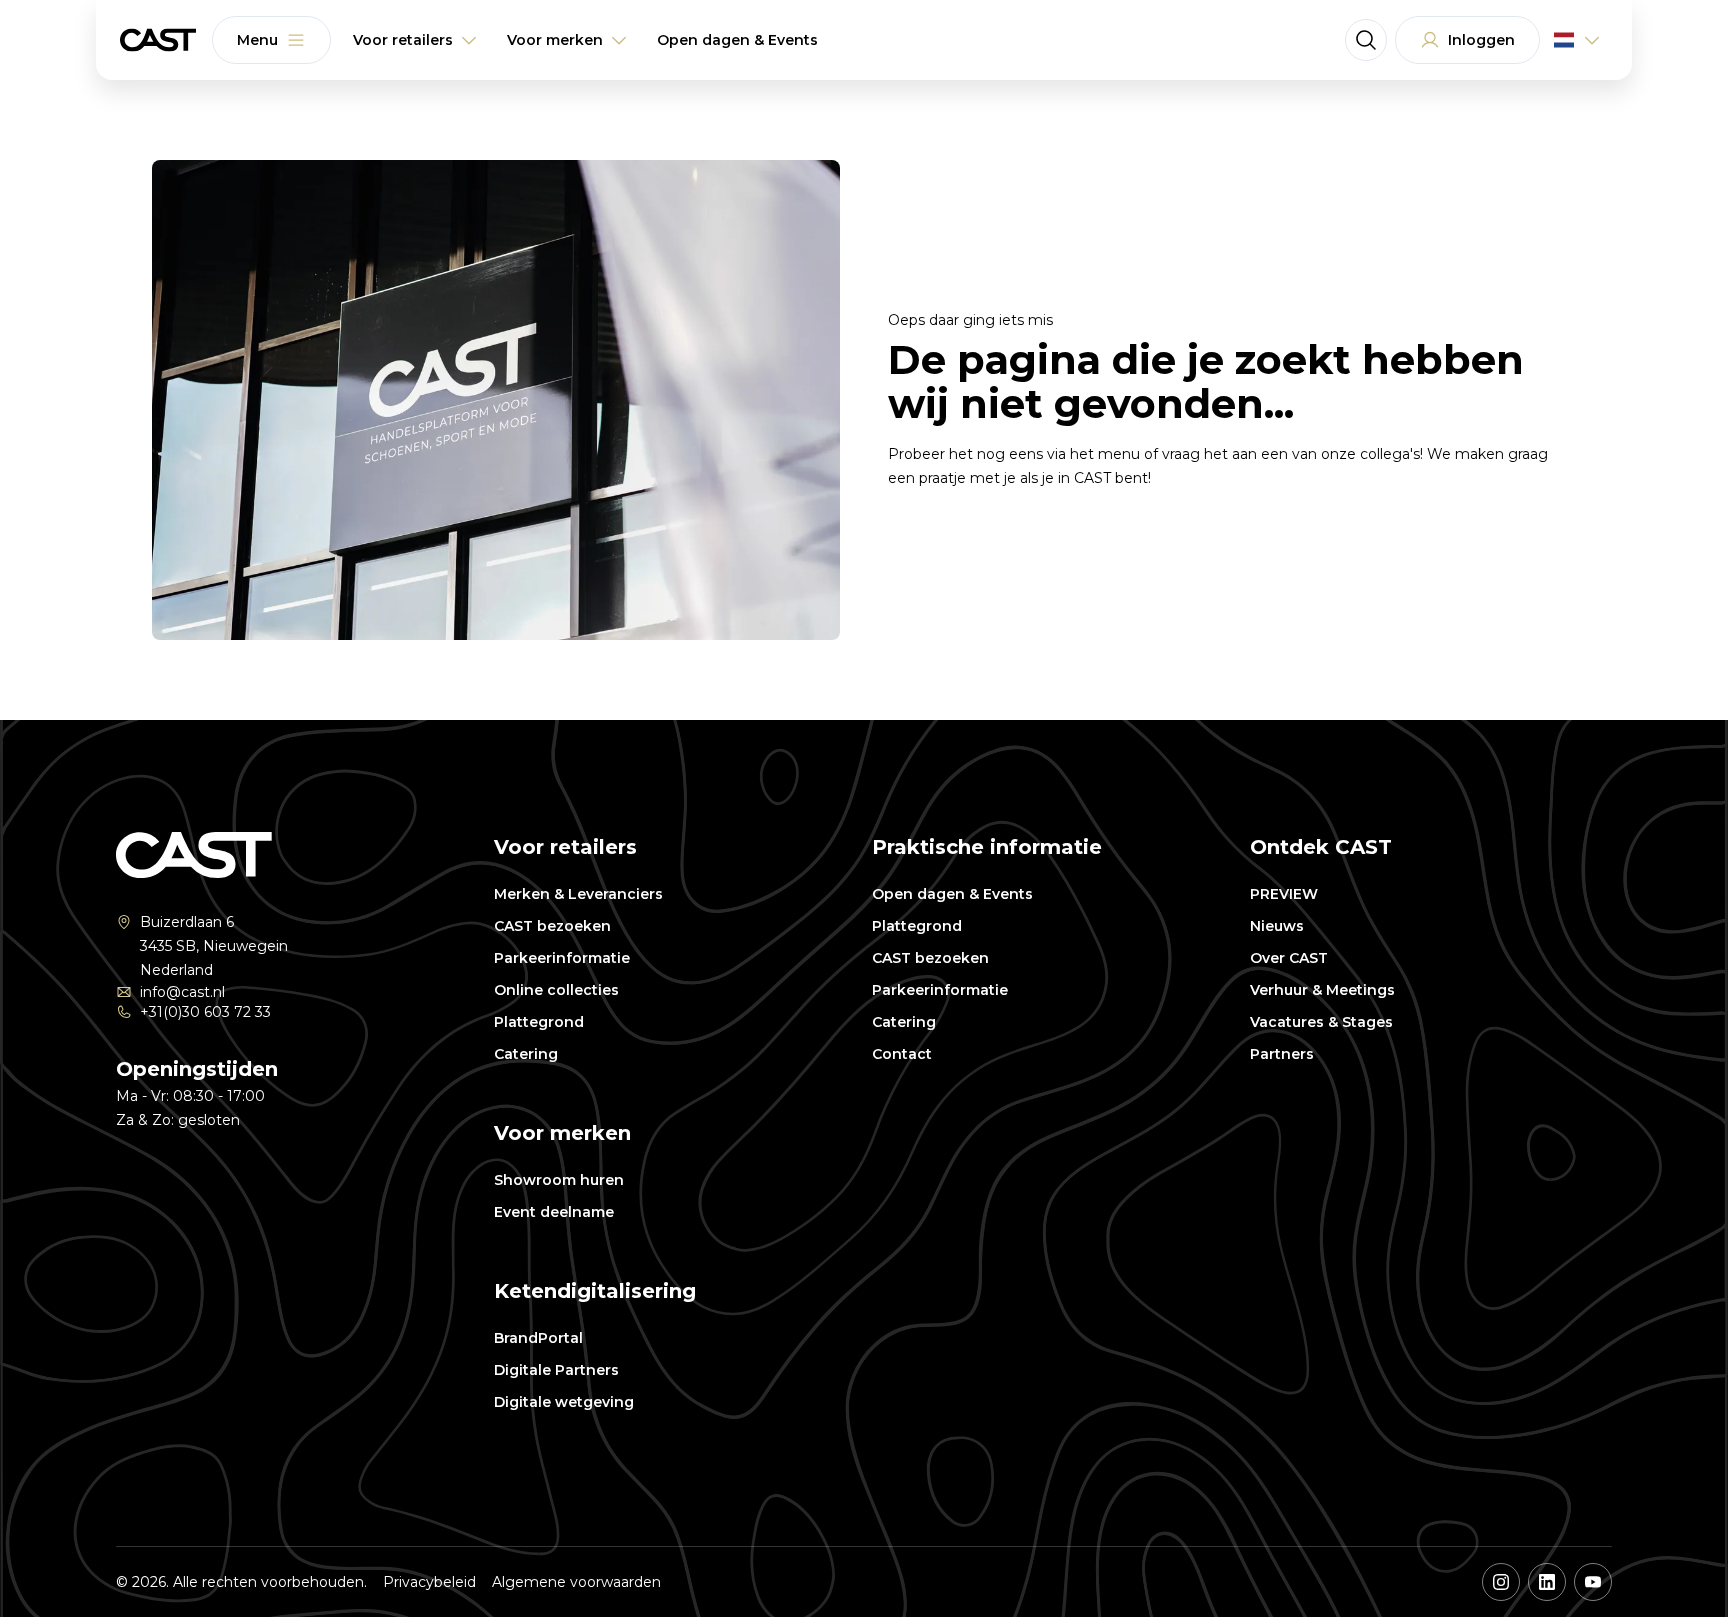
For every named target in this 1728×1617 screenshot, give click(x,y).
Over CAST (1289, 958)
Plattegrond (539, 1022)
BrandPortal (538, 1338)
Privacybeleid (429, 1582)
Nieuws (1277, 926)
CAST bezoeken (552, 926)
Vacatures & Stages (1321, 1022)
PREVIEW (1284, 894)
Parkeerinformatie (562, 958)
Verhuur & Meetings (1322, 990)
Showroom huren (559, 1180)
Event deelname (554, 1212)
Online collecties (556, 990)
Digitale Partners (556, 1370)
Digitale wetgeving (564, 1402)
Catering (526, 1054)
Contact (902, 1054)
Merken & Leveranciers (578, 894)
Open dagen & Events (952, 894)
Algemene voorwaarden (576, 1582)
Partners (1282, 1054)
